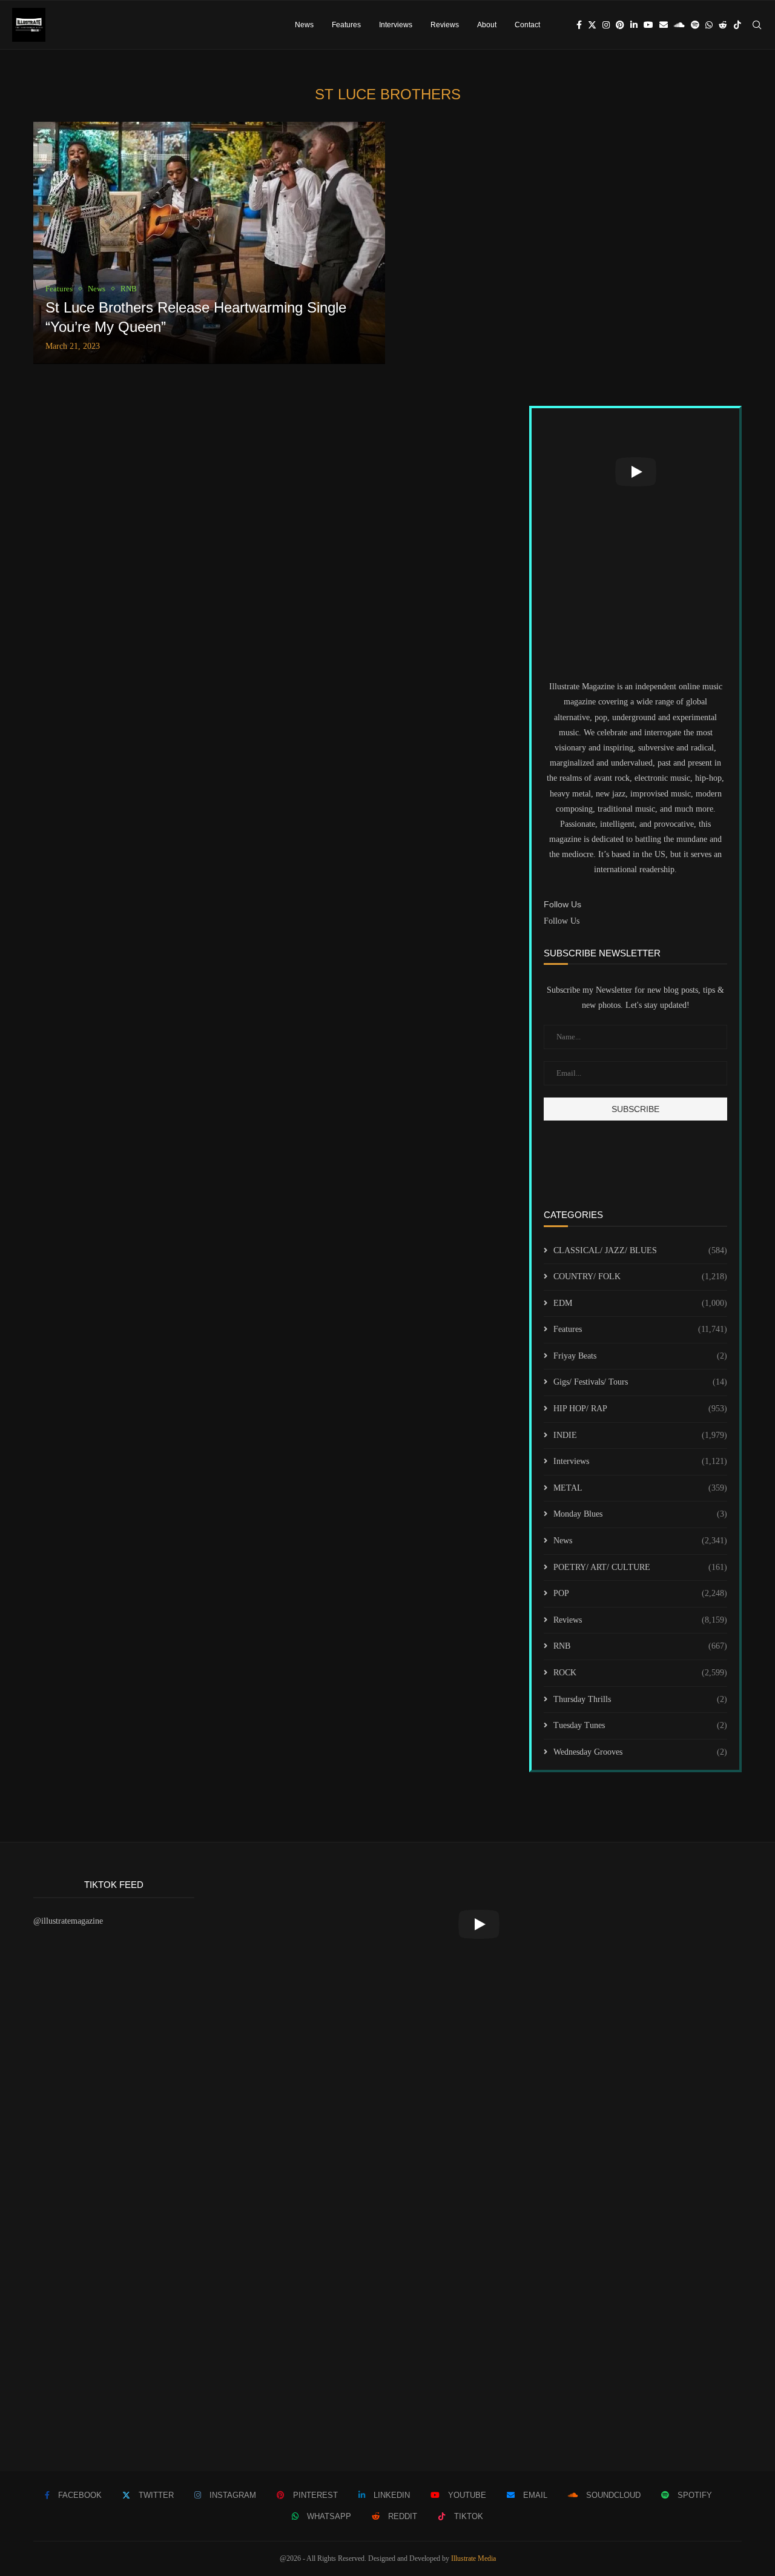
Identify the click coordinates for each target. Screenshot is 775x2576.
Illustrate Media (473, 2558)
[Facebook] (579, 25)
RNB (640, 1646)
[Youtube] (648, 25)
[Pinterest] (620, 25)
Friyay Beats (640, 1356)
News (304, 25)
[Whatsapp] (709, 25)
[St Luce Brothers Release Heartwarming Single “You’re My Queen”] (209, 243)
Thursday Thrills (640, 1699)
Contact (527, 25)
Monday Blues (640, 1514)
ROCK (640, 1673)
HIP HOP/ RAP (640, 1409)
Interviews (396, 25)
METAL (640, 1488)
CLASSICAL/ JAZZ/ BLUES (640, 1250)
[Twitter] (592, 25)
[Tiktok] (737, 25)
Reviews (445, 25)
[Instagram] (606, 25)
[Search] (757, 25)
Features (346, 25)
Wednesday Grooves (640, 1752)
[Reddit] (723, 25)
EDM (640, 1303)
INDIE (640, 1435)
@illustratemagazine (68, 1921)
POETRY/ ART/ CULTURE (640, 1567)
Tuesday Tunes (640, 1725)
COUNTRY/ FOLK (640, 1276)
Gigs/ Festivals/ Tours (640, 1382)
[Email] (664, 25)
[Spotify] (695, 25)
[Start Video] (635, 472)
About (487, 25)
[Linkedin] (634, 25)
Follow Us (562, 921)
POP (640, 1593)
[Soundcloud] (679, 25)
